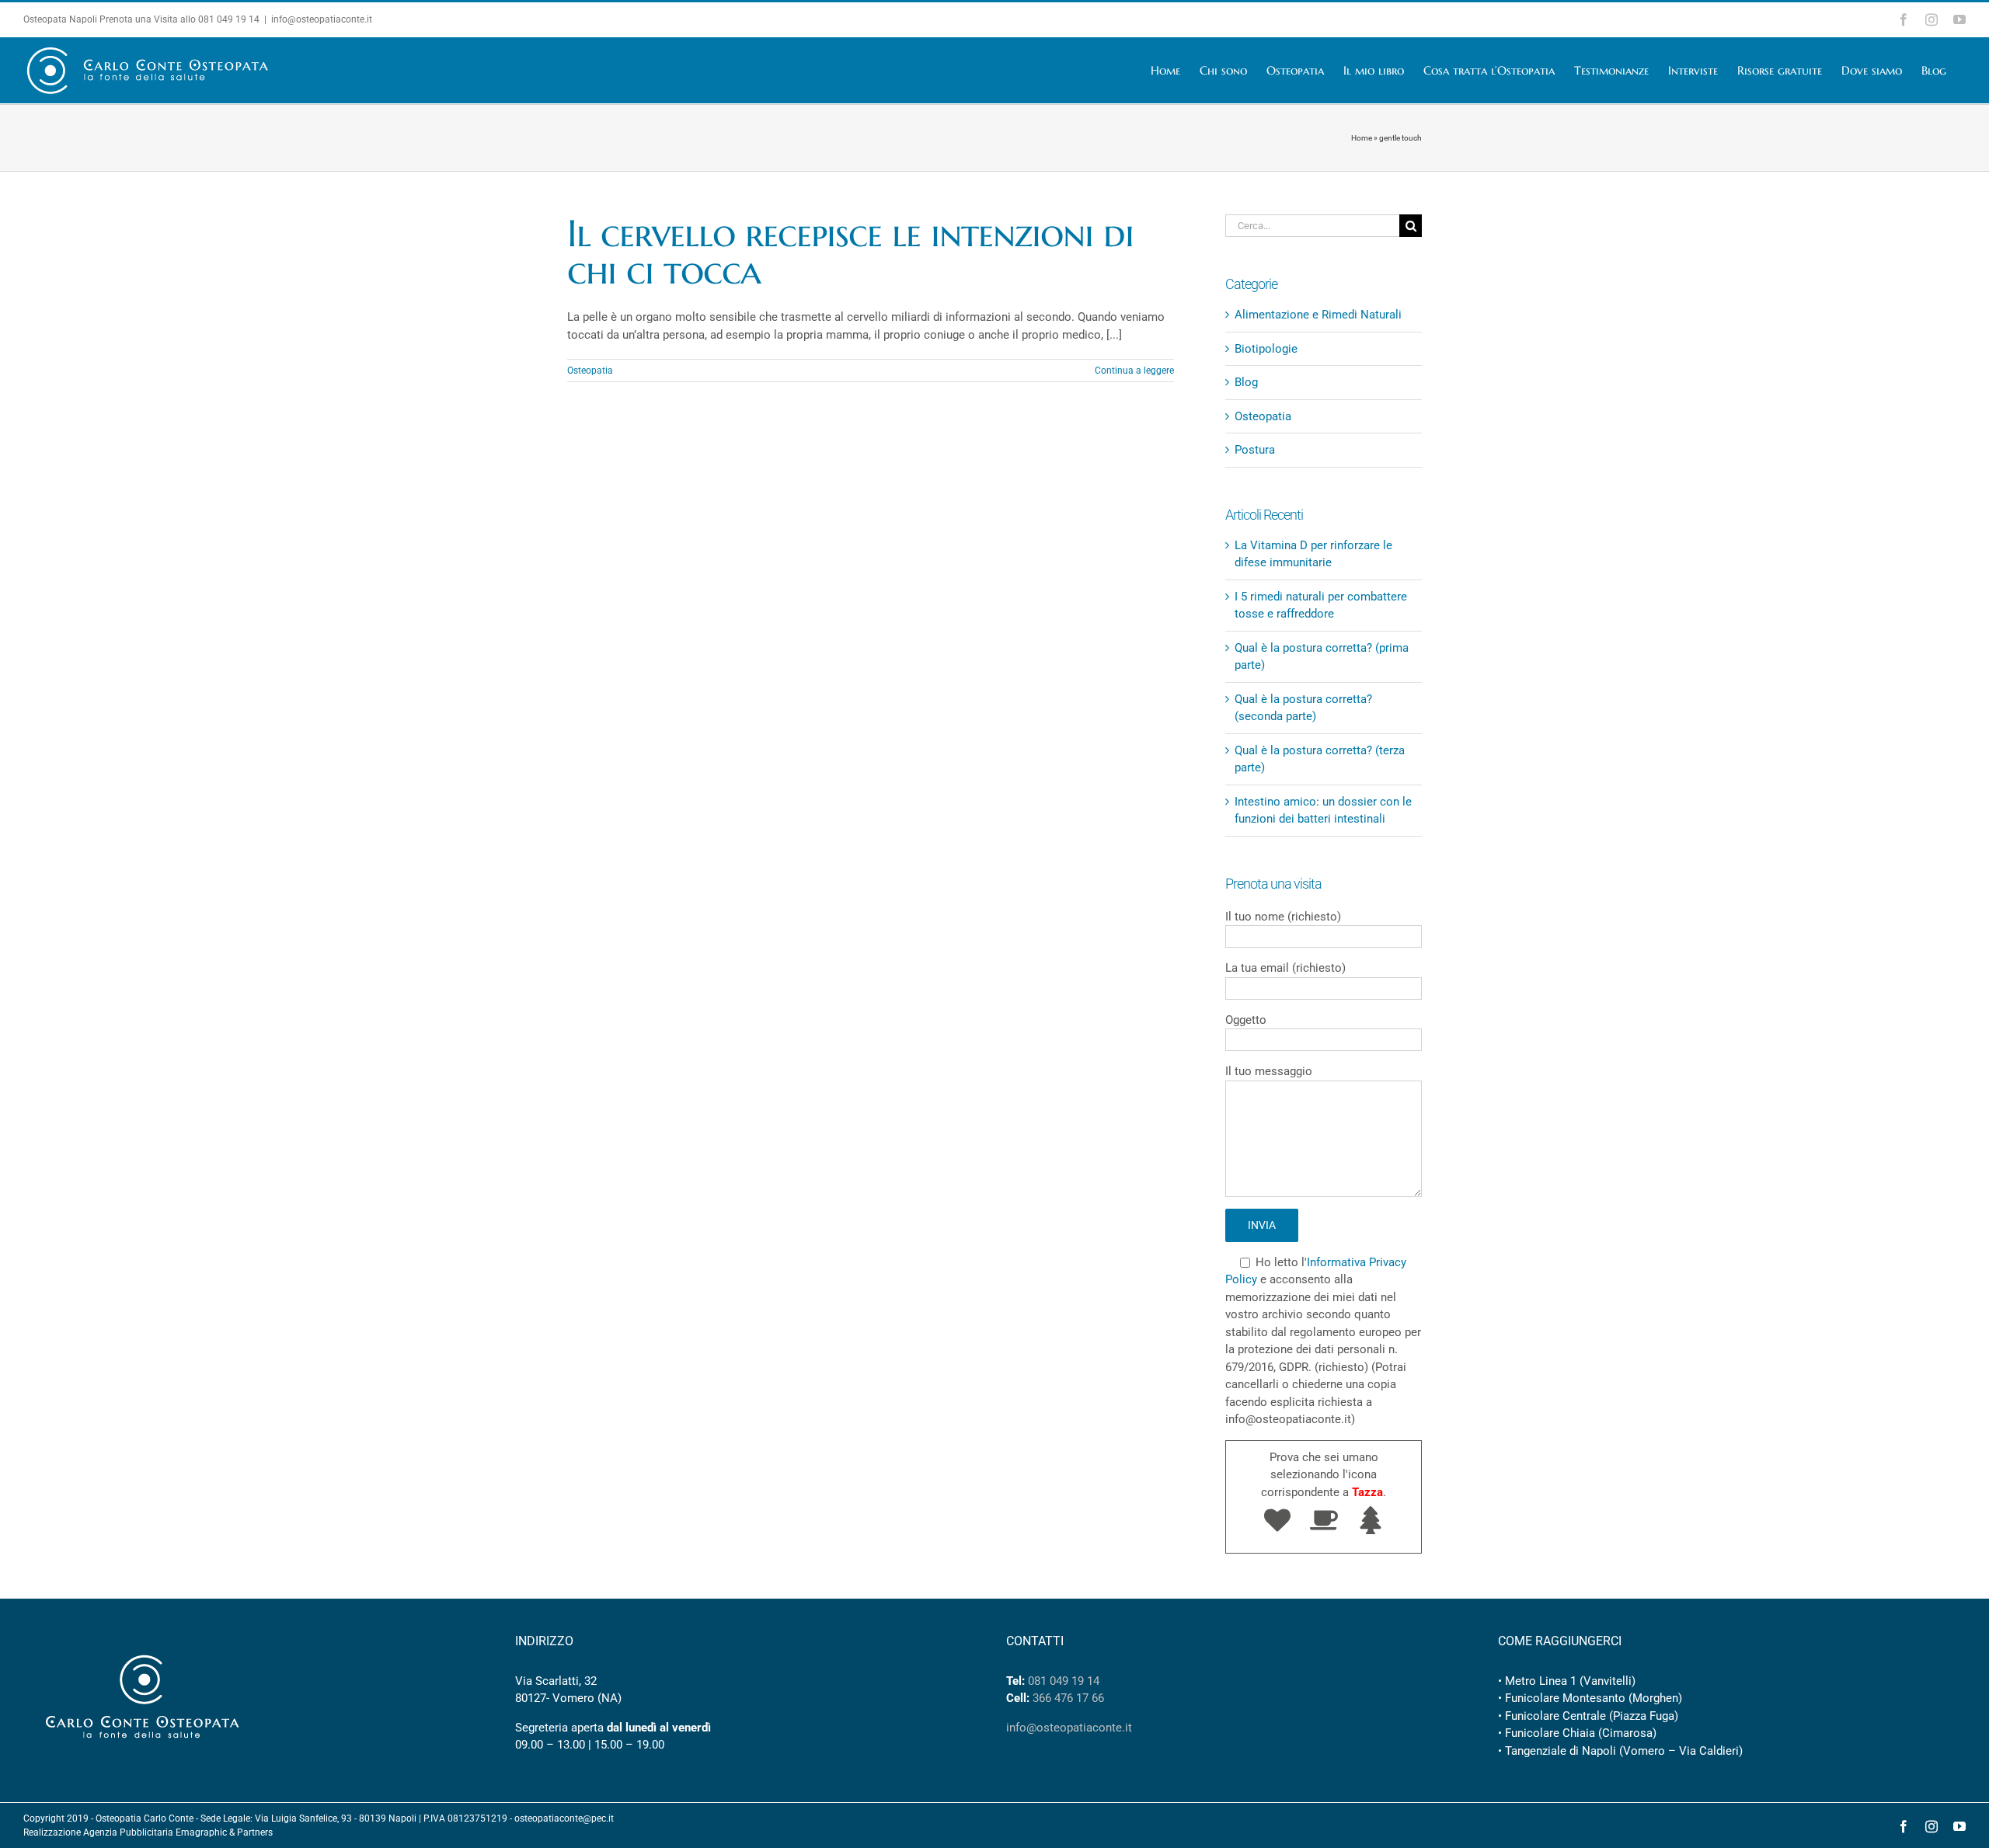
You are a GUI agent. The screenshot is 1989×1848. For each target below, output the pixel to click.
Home (1362, 138)
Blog (1246, 382)
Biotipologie (1266, 349)
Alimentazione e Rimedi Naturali (1318, 315)
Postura (1255, 450)
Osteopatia (590, 371)
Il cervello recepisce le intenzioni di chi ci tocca (850, 252)
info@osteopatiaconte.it (322, 19)
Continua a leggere (1134, 371)
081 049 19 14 (229, 19)
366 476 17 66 (1068, 1698)
